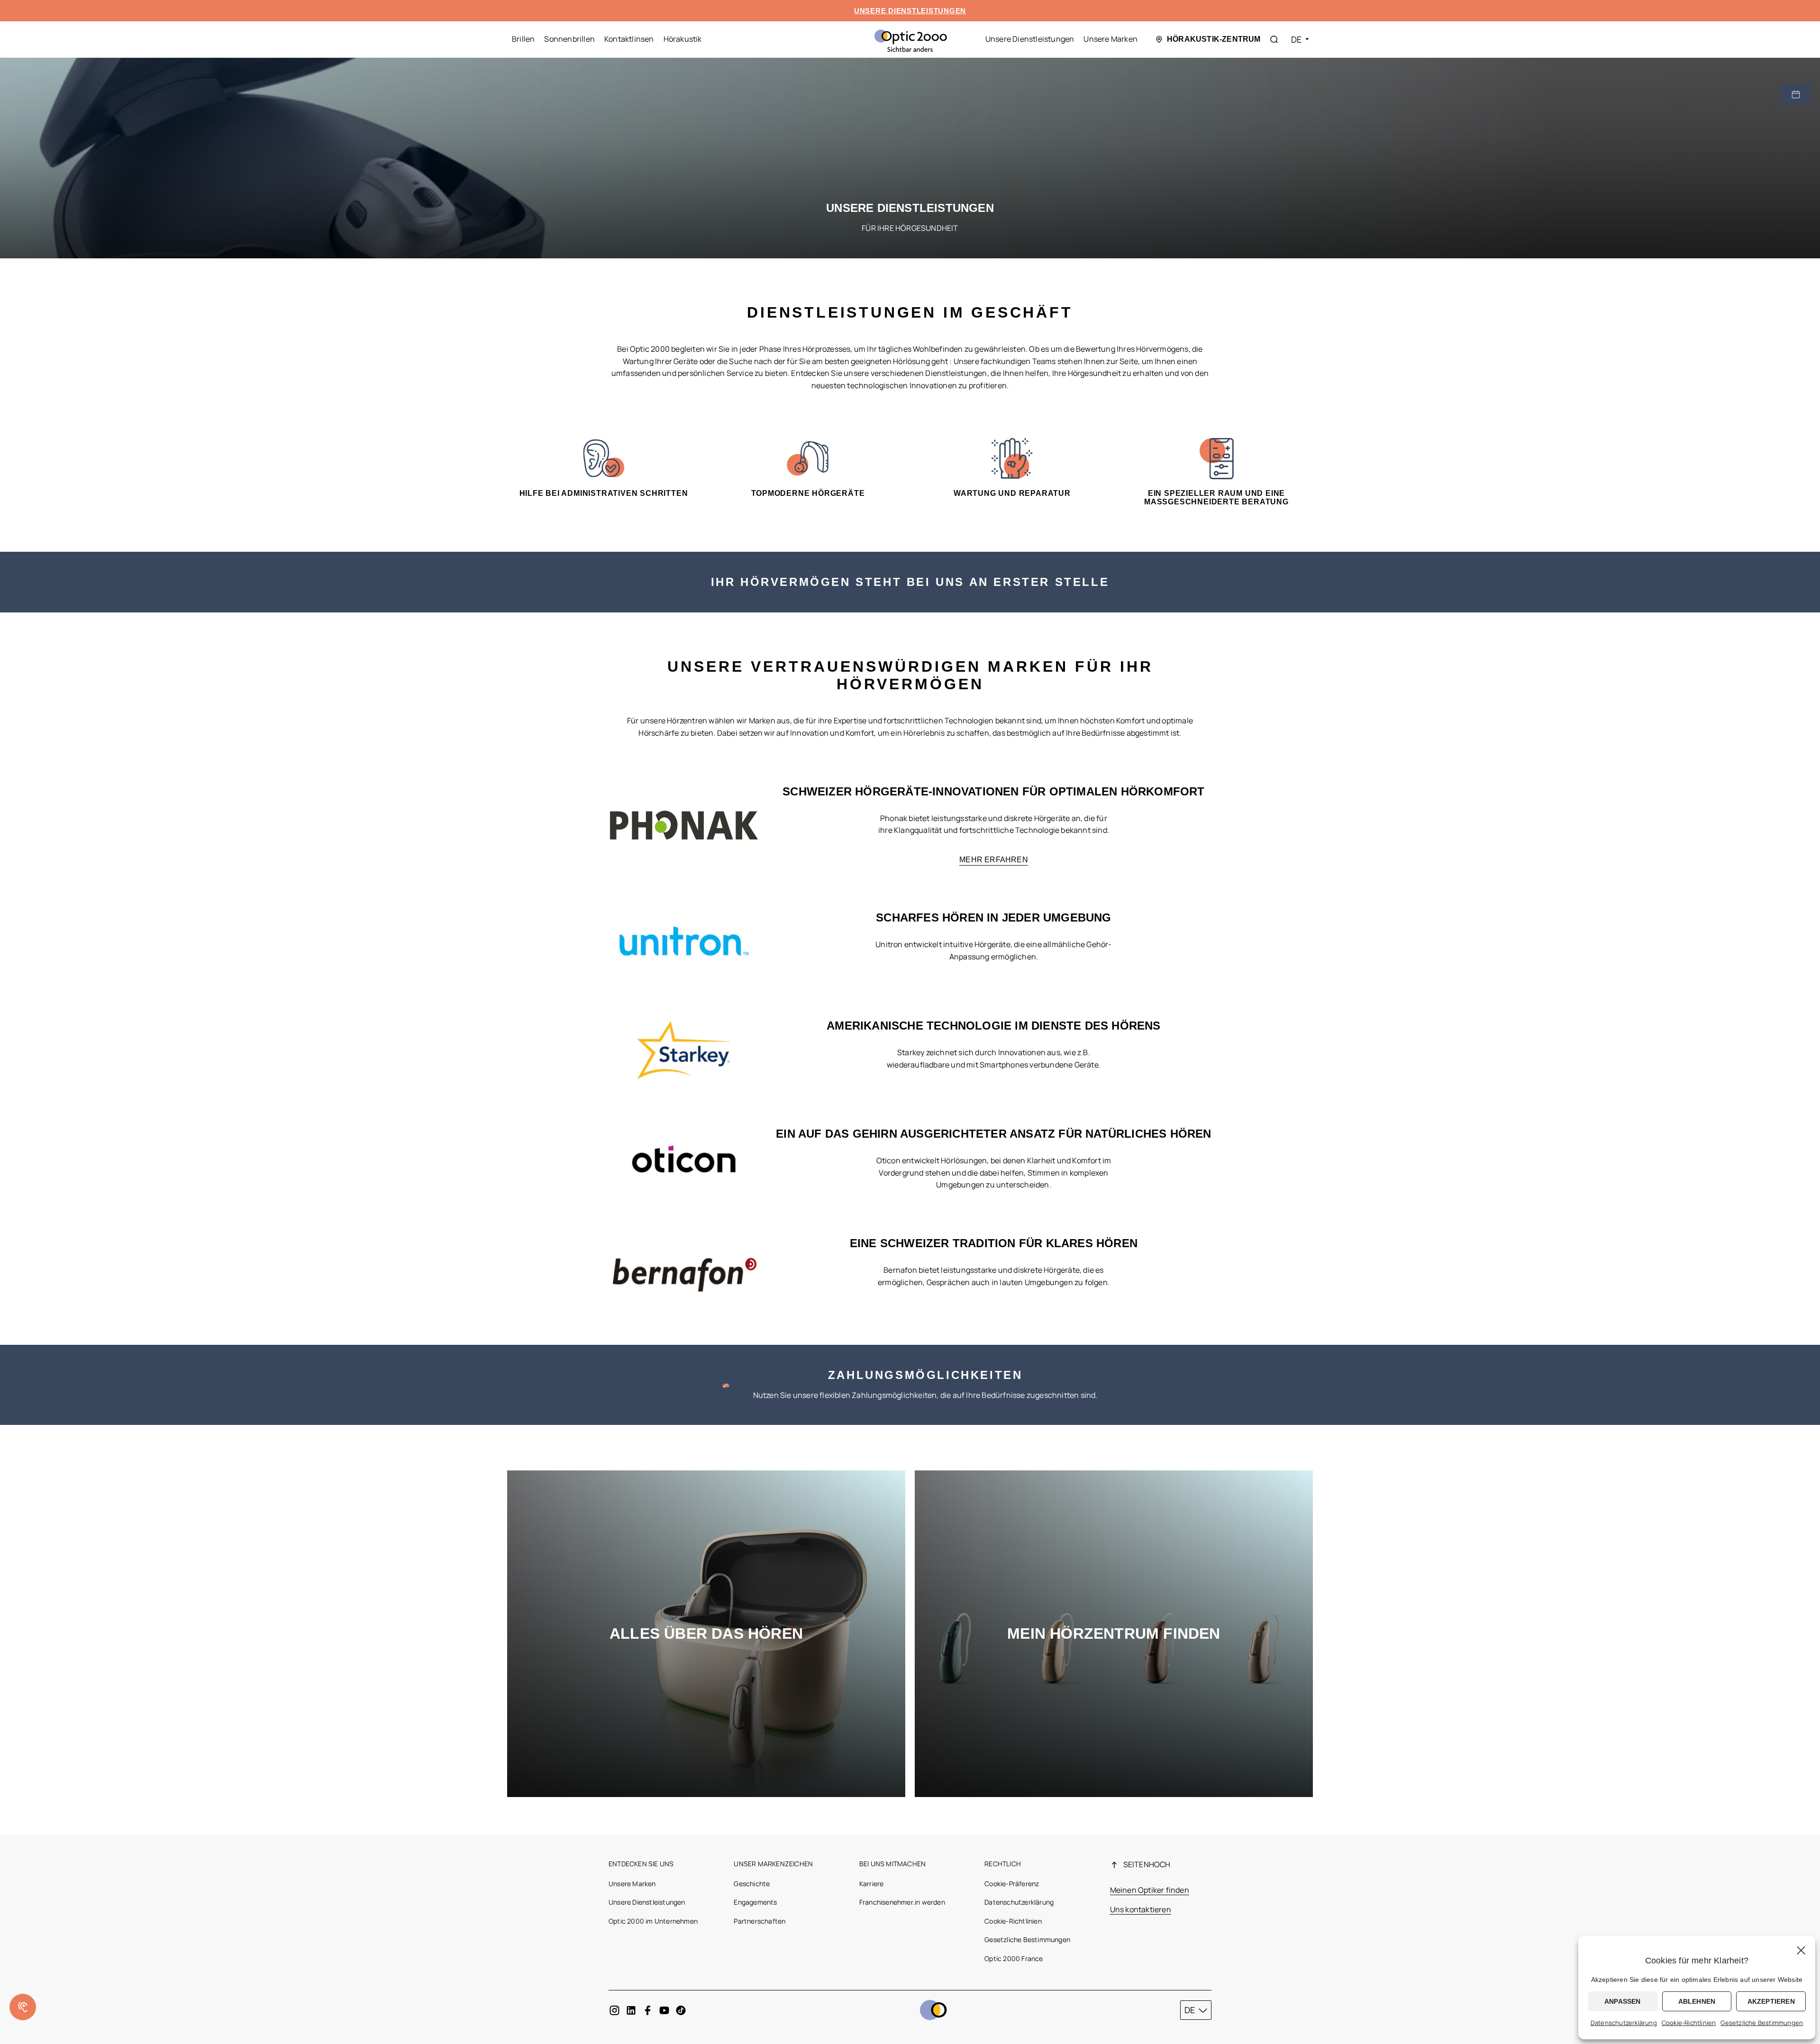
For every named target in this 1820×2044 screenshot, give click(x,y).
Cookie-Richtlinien (1013, 1921)
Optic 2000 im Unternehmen (653, 1921)
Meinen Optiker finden (1150, 1890)
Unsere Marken (1110, 39)
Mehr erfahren (994, 860)
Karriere (872, 1884)
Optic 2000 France (1014, 1958)
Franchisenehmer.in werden (902, 1902)
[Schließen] (1801, 1950)
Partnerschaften (760, 1921)
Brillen (523, 39)
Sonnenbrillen (569, 39)
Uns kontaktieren (1141, 1909)
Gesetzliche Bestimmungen (1027, 1939)
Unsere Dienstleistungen (1030, 39)
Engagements (755, 1902)
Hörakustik (683, 39)
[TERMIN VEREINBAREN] (1796, 94)
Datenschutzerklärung (1019, 1902)
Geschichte (752, 1884)
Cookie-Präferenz (1012, 1884)
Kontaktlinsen (629, 39)
